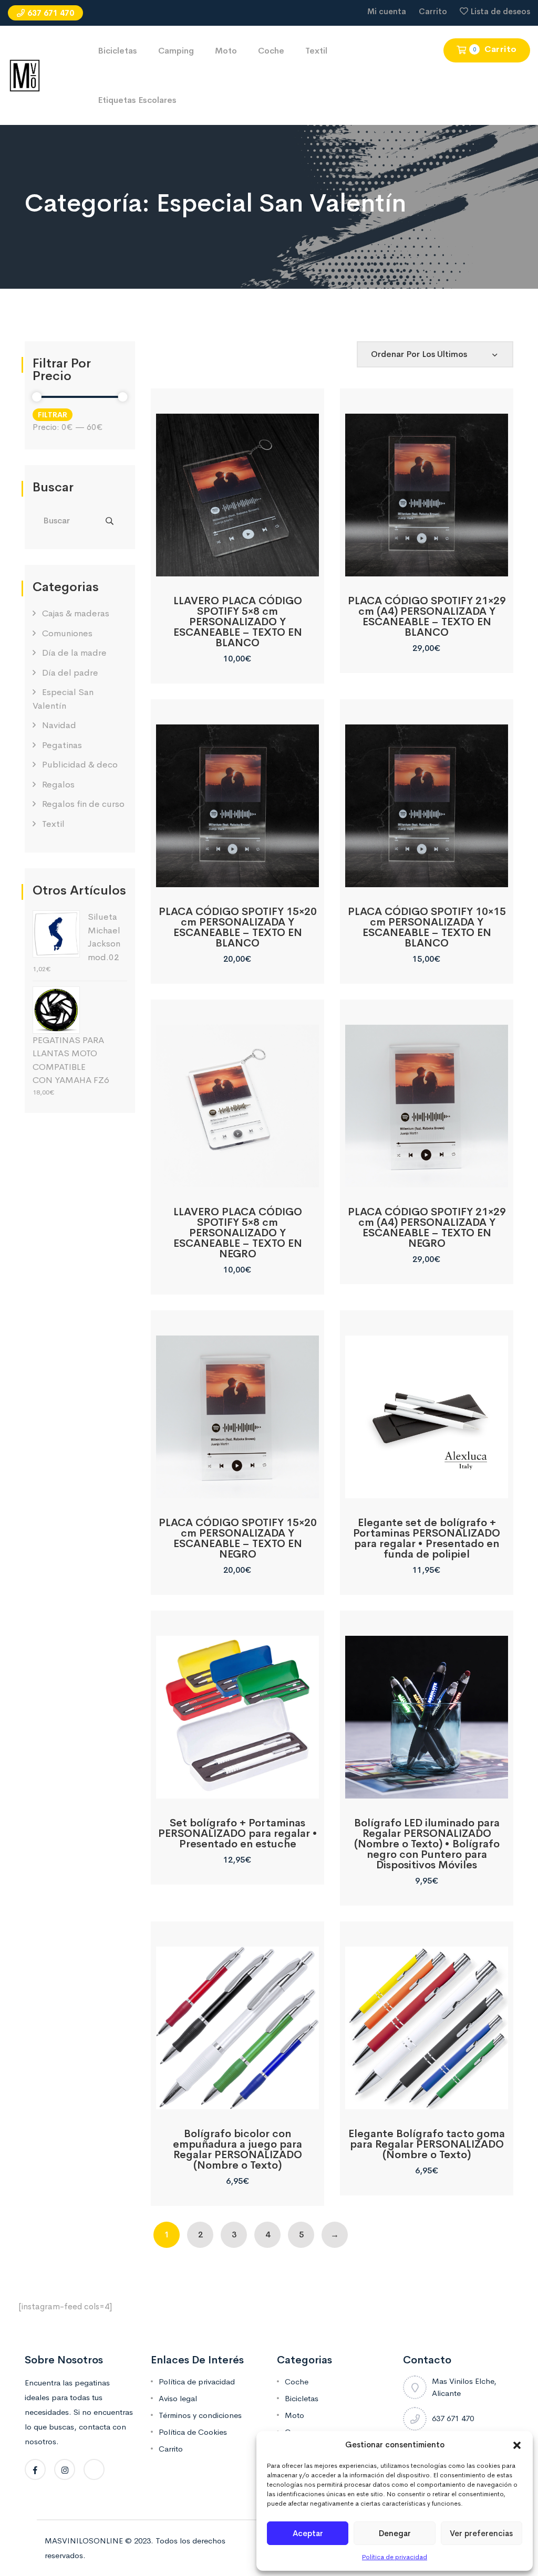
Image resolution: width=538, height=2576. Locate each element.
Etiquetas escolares (137, 100)
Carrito (433, 11)
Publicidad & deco (80, 765)
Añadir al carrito (237, 565)
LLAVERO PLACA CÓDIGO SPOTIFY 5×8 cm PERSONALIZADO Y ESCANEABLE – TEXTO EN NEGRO (238, 1233)
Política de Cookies (193, 2432)
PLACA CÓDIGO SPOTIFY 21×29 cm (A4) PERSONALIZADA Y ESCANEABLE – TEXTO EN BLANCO (427, 617)
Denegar (395, 2533)
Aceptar (308, 2533)
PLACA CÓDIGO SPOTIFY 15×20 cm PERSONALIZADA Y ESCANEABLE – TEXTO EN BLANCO (238, 927)
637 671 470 (51, 13)
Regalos (58, 785)
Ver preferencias (481, 2533)
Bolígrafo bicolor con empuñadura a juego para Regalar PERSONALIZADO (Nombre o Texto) (237, 2149)
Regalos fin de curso (83, 804)
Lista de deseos (500, 11)
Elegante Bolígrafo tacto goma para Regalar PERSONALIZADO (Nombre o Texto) (427, 2144)
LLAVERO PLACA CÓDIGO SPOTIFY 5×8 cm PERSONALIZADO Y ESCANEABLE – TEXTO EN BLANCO (238, 622)
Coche (271, 51)
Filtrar (53, 415)
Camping (176, 51)
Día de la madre (74, 653)
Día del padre (70, 673)
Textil (316, 51)
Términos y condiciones (200, 2415)
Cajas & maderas (76, 613)
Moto (226, 51)
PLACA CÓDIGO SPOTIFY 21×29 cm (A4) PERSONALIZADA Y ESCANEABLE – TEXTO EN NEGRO (427, 1228)
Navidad (59, 725)
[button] (517, 2445)
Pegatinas (62, 745)
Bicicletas (117, 51)
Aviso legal (178, 2398)
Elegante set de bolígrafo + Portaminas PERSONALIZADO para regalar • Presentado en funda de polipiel (427, 1538)
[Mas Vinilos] (25, 75)
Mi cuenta (387, 11)
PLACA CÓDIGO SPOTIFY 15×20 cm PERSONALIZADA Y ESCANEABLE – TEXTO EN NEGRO (238, 1538)
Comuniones (67, 633)
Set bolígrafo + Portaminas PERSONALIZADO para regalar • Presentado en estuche (238, 1833)
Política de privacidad (395, 2557)
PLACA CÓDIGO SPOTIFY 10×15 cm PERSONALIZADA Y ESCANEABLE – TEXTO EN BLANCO (427, 927)
